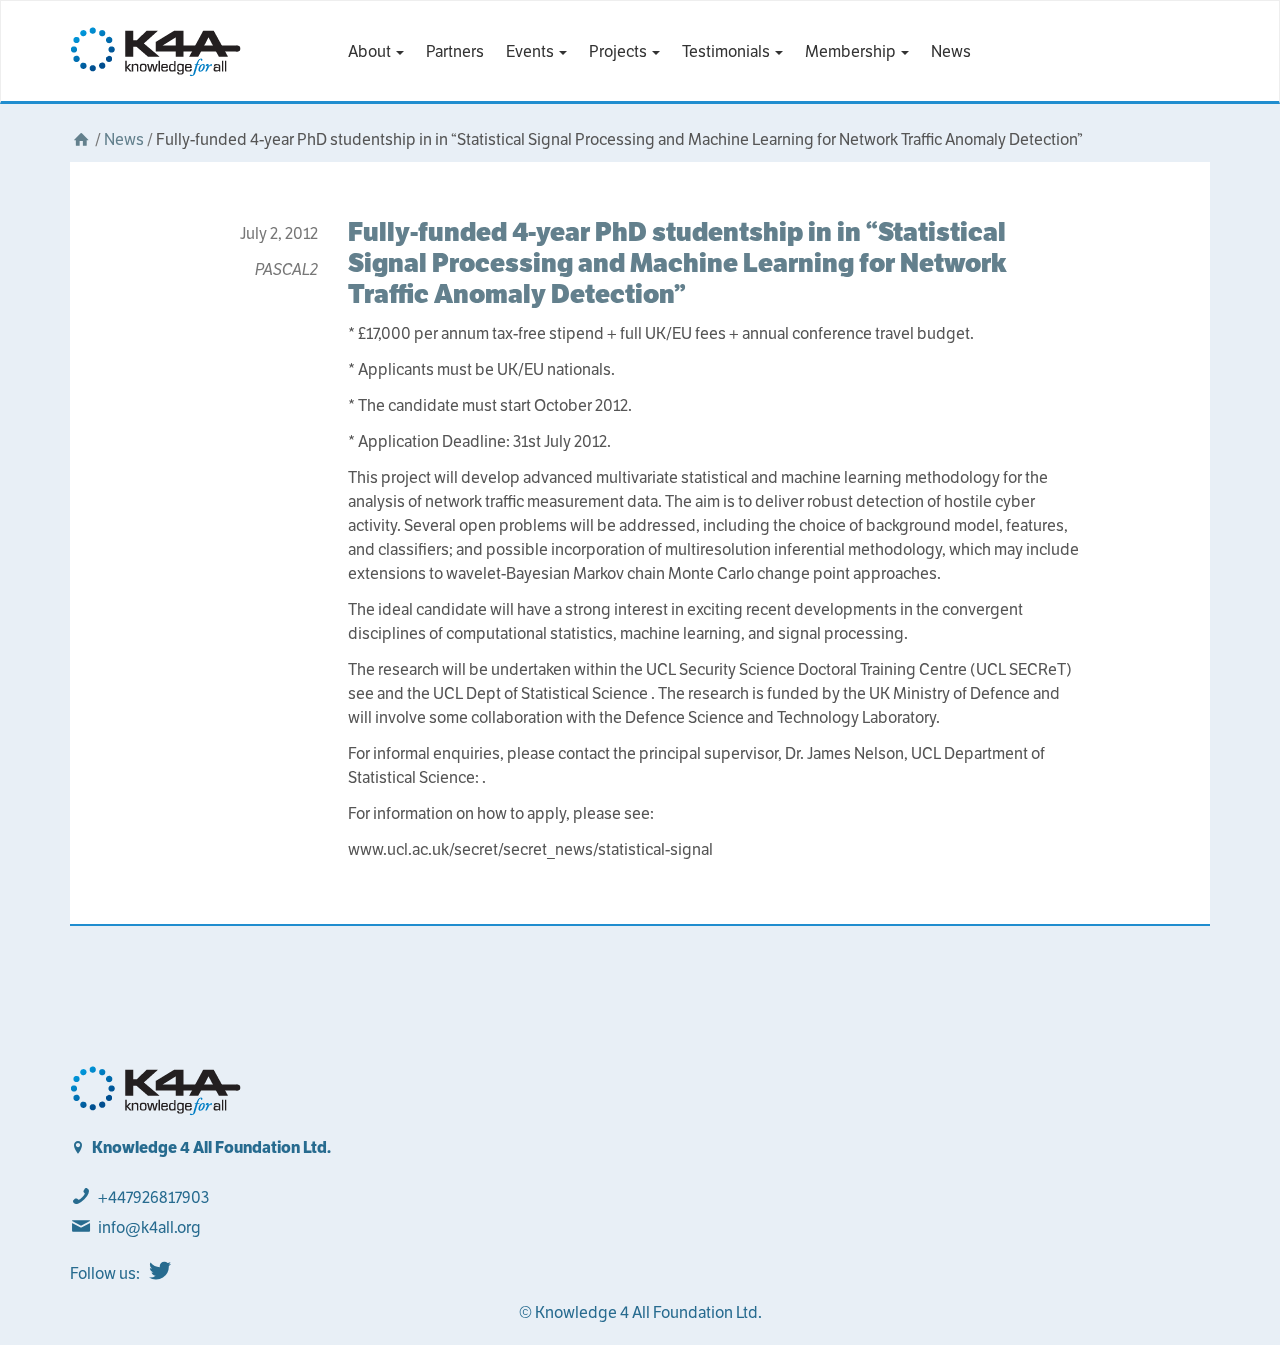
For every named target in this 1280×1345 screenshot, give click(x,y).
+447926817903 (153, 1197)
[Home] (81, 139)
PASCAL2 (286, 269)
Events (531, 51)
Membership (852, 51)
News (951, 51)
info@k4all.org (149, 1227)
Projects (619, 51)
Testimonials (727, 51)
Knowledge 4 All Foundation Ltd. (211, 1147)
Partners (455, 51)
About (371, 51)
